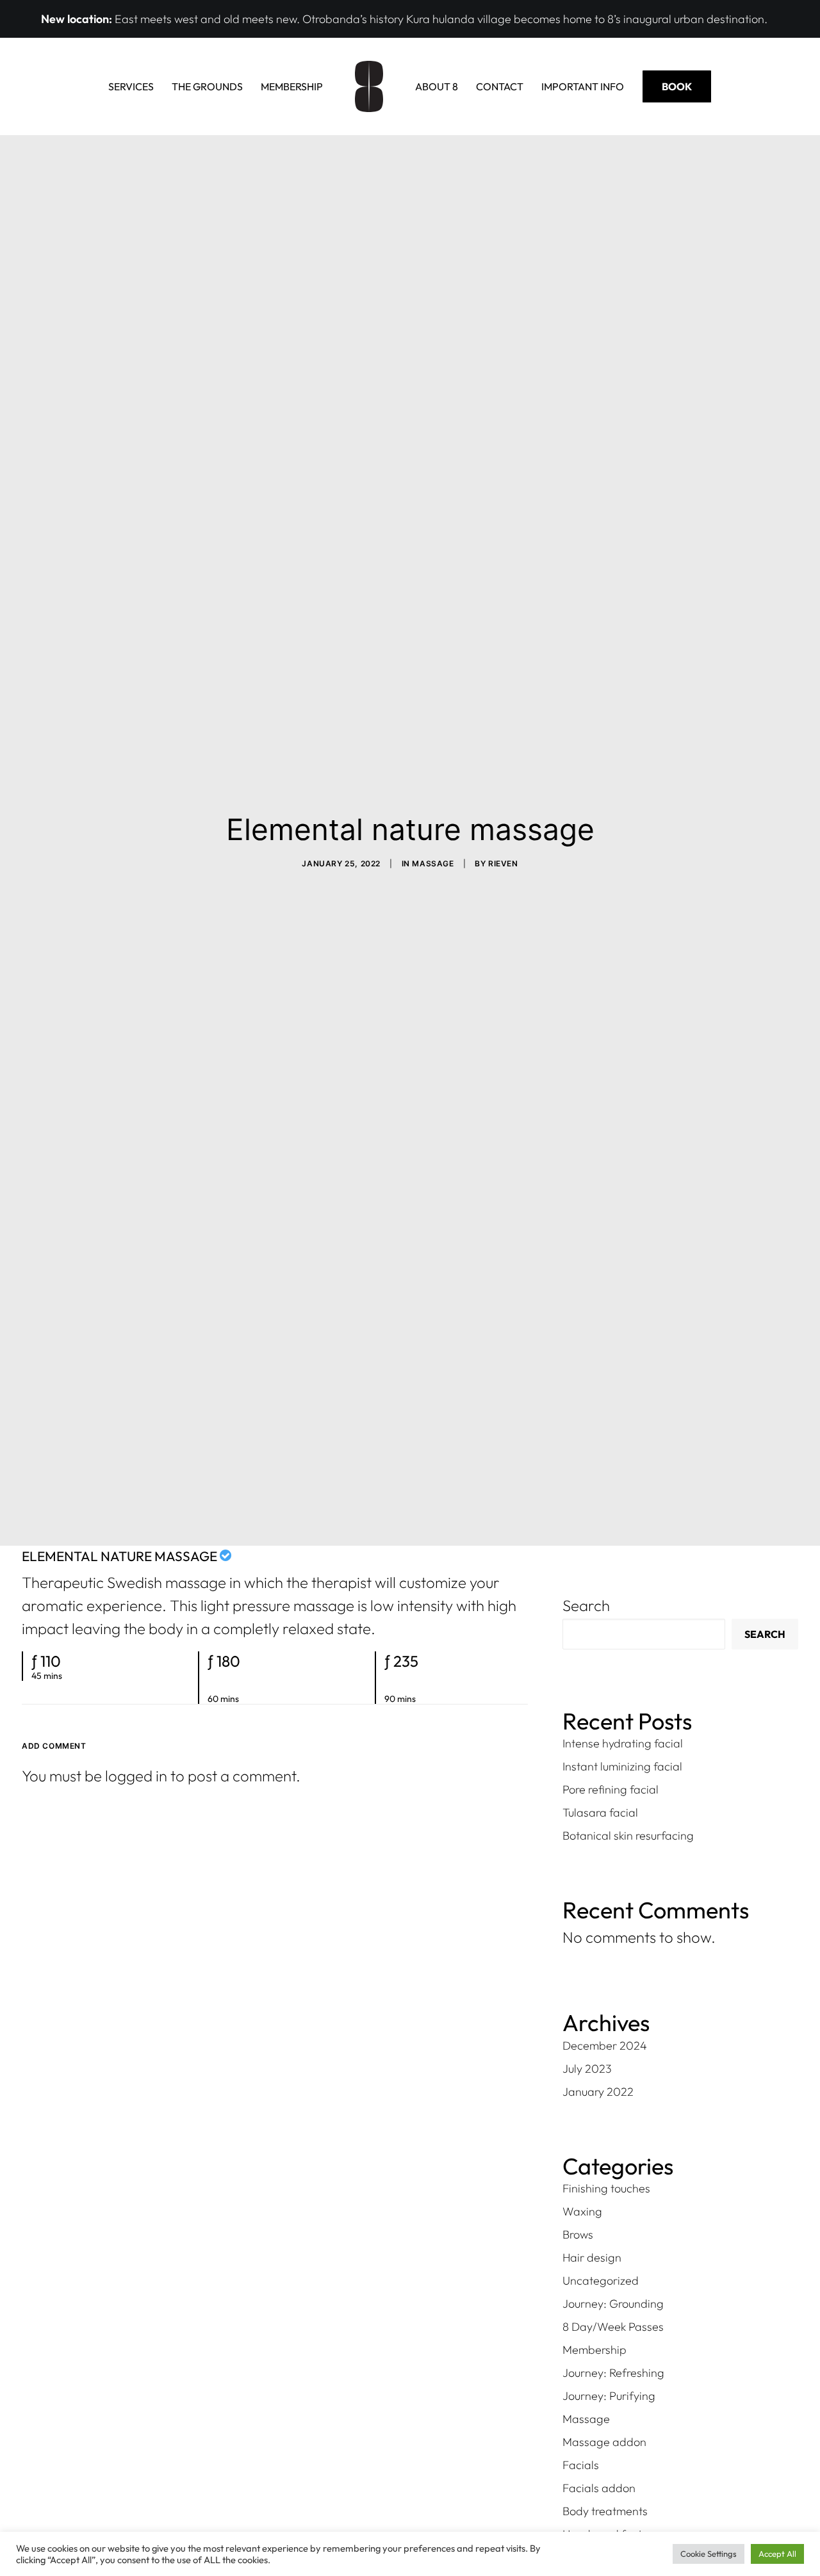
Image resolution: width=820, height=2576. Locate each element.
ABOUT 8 (437, 86)
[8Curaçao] (369, 86)
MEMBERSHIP (292, 86)
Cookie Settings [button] (709, 2554)
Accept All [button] (777, 2554)
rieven (503, 863)
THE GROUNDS (207, 86)
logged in (136, 1776)
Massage (433, 863)
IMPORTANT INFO (583, 86)
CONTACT (500, 86)
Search (586, 1605)
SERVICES (131, 86)
